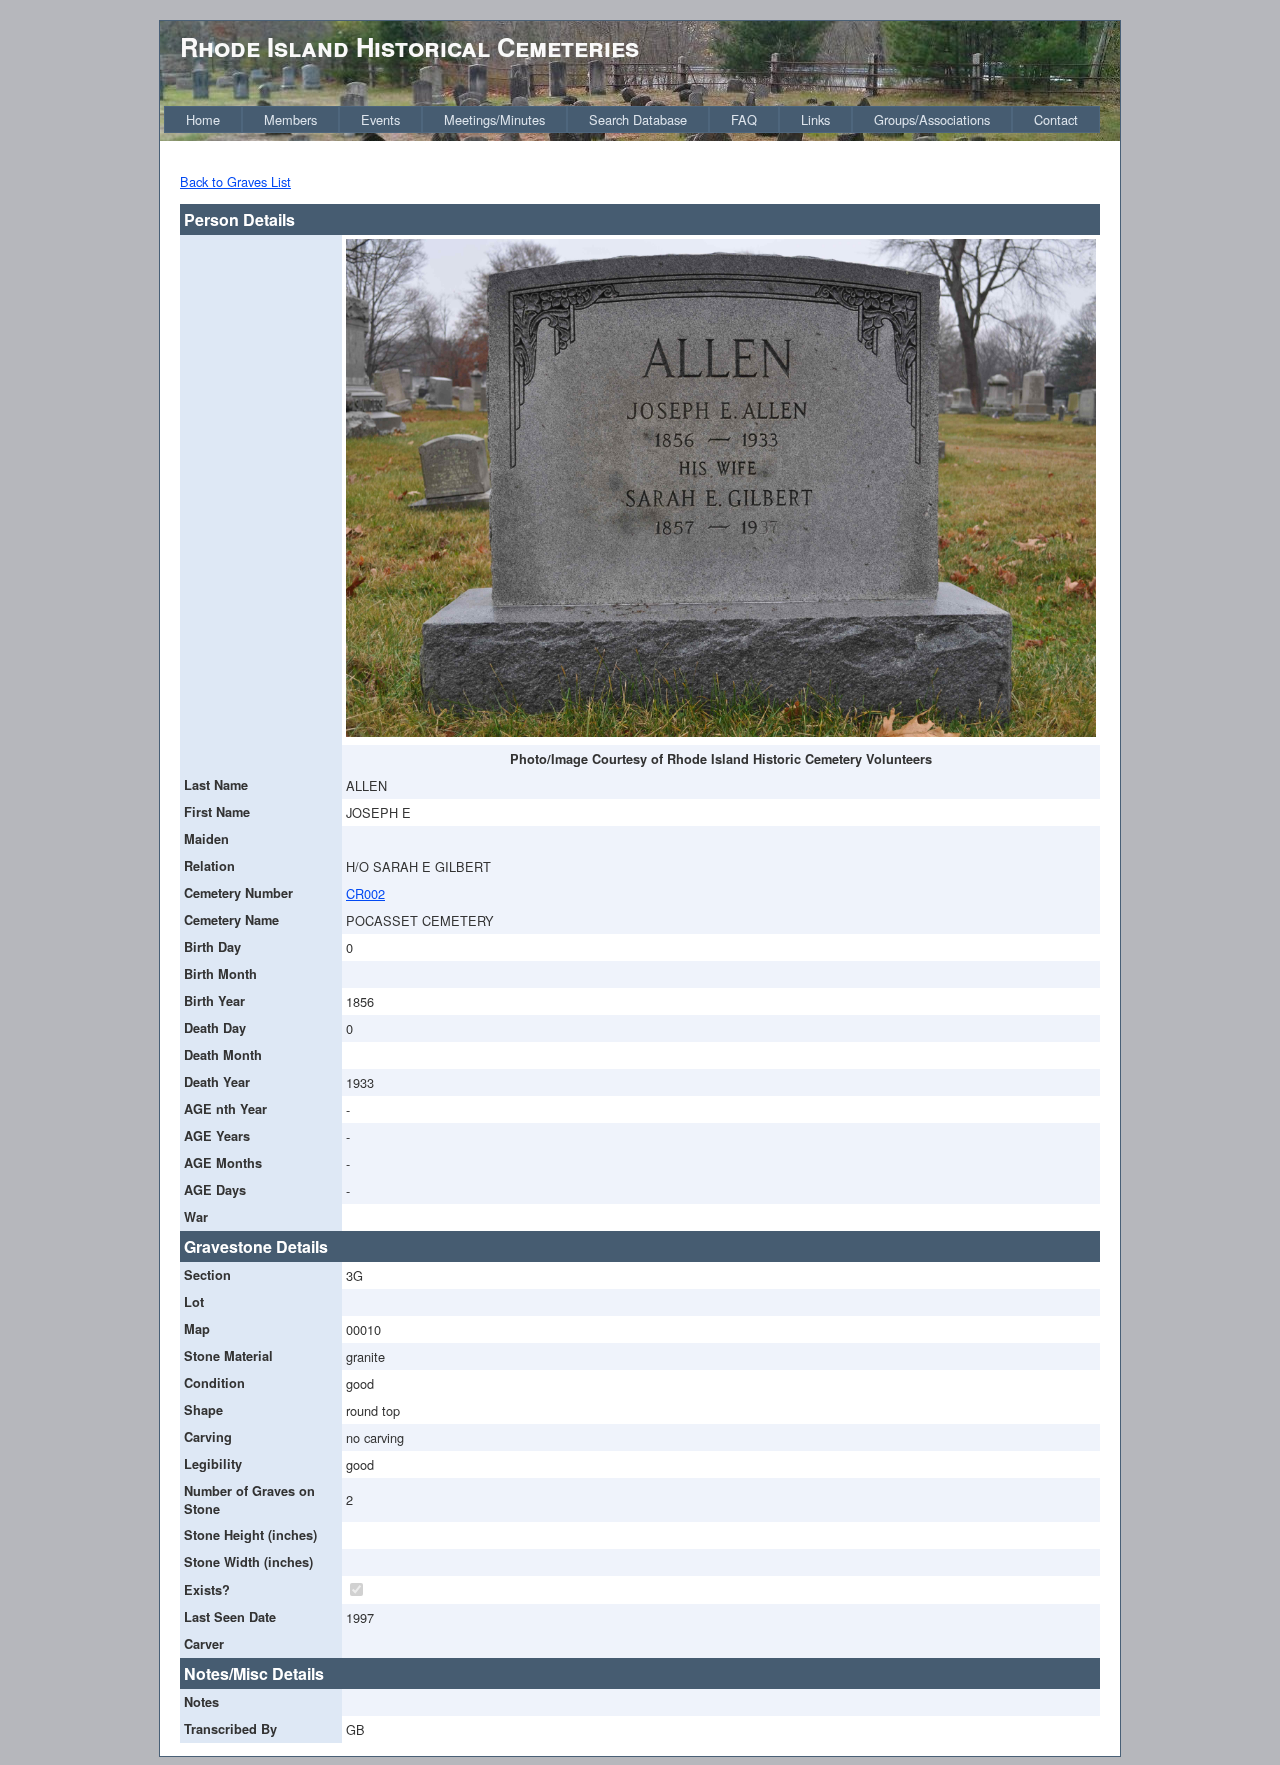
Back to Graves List (235, 181)
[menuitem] (203, 119)
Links (815, 119)
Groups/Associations (932, 119)
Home (203, 119)
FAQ (744, 119)
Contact (1056, 119)
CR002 (365, 893)
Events (380, 119)
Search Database (638, 119)
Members (290, 119)
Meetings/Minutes (494, 119)
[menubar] (632, 119)
